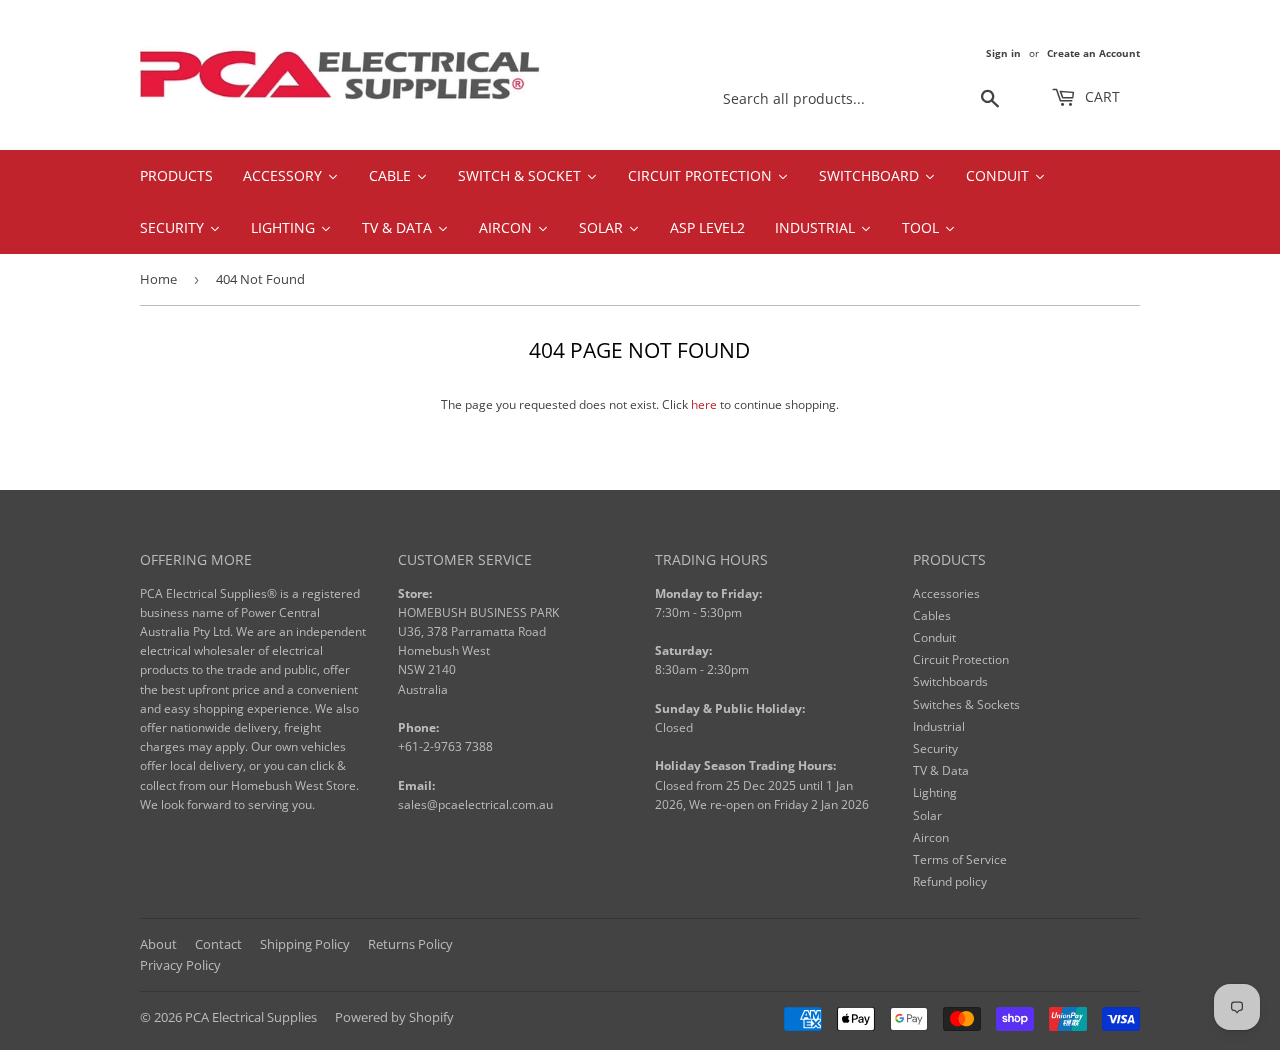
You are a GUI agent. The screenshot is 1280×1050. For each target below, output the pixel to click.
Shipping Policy (305, 944)
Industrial (939, 726)
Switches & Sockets (966, 704)
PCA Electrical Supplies (251, 1017)
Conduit (934, 637)
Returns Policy (410, 944)
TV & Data (941, 770)
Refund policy (950, 881)
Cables (932, 615)
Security (935, 748)
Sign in (1003, 53)
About (158, 944)
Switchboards (950, 681)
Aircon (931, 837)
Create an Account (1093, 53)
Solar (927, 815)
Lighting (935, 792)
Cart (1100, 96)
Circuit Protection (961, 659)
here (704, 404)
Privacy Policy (180, 965)
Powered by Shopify (394, 1017)
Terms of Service (960, 859)
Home (158, 279)
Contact (218, 944)
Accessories (946, 593)
